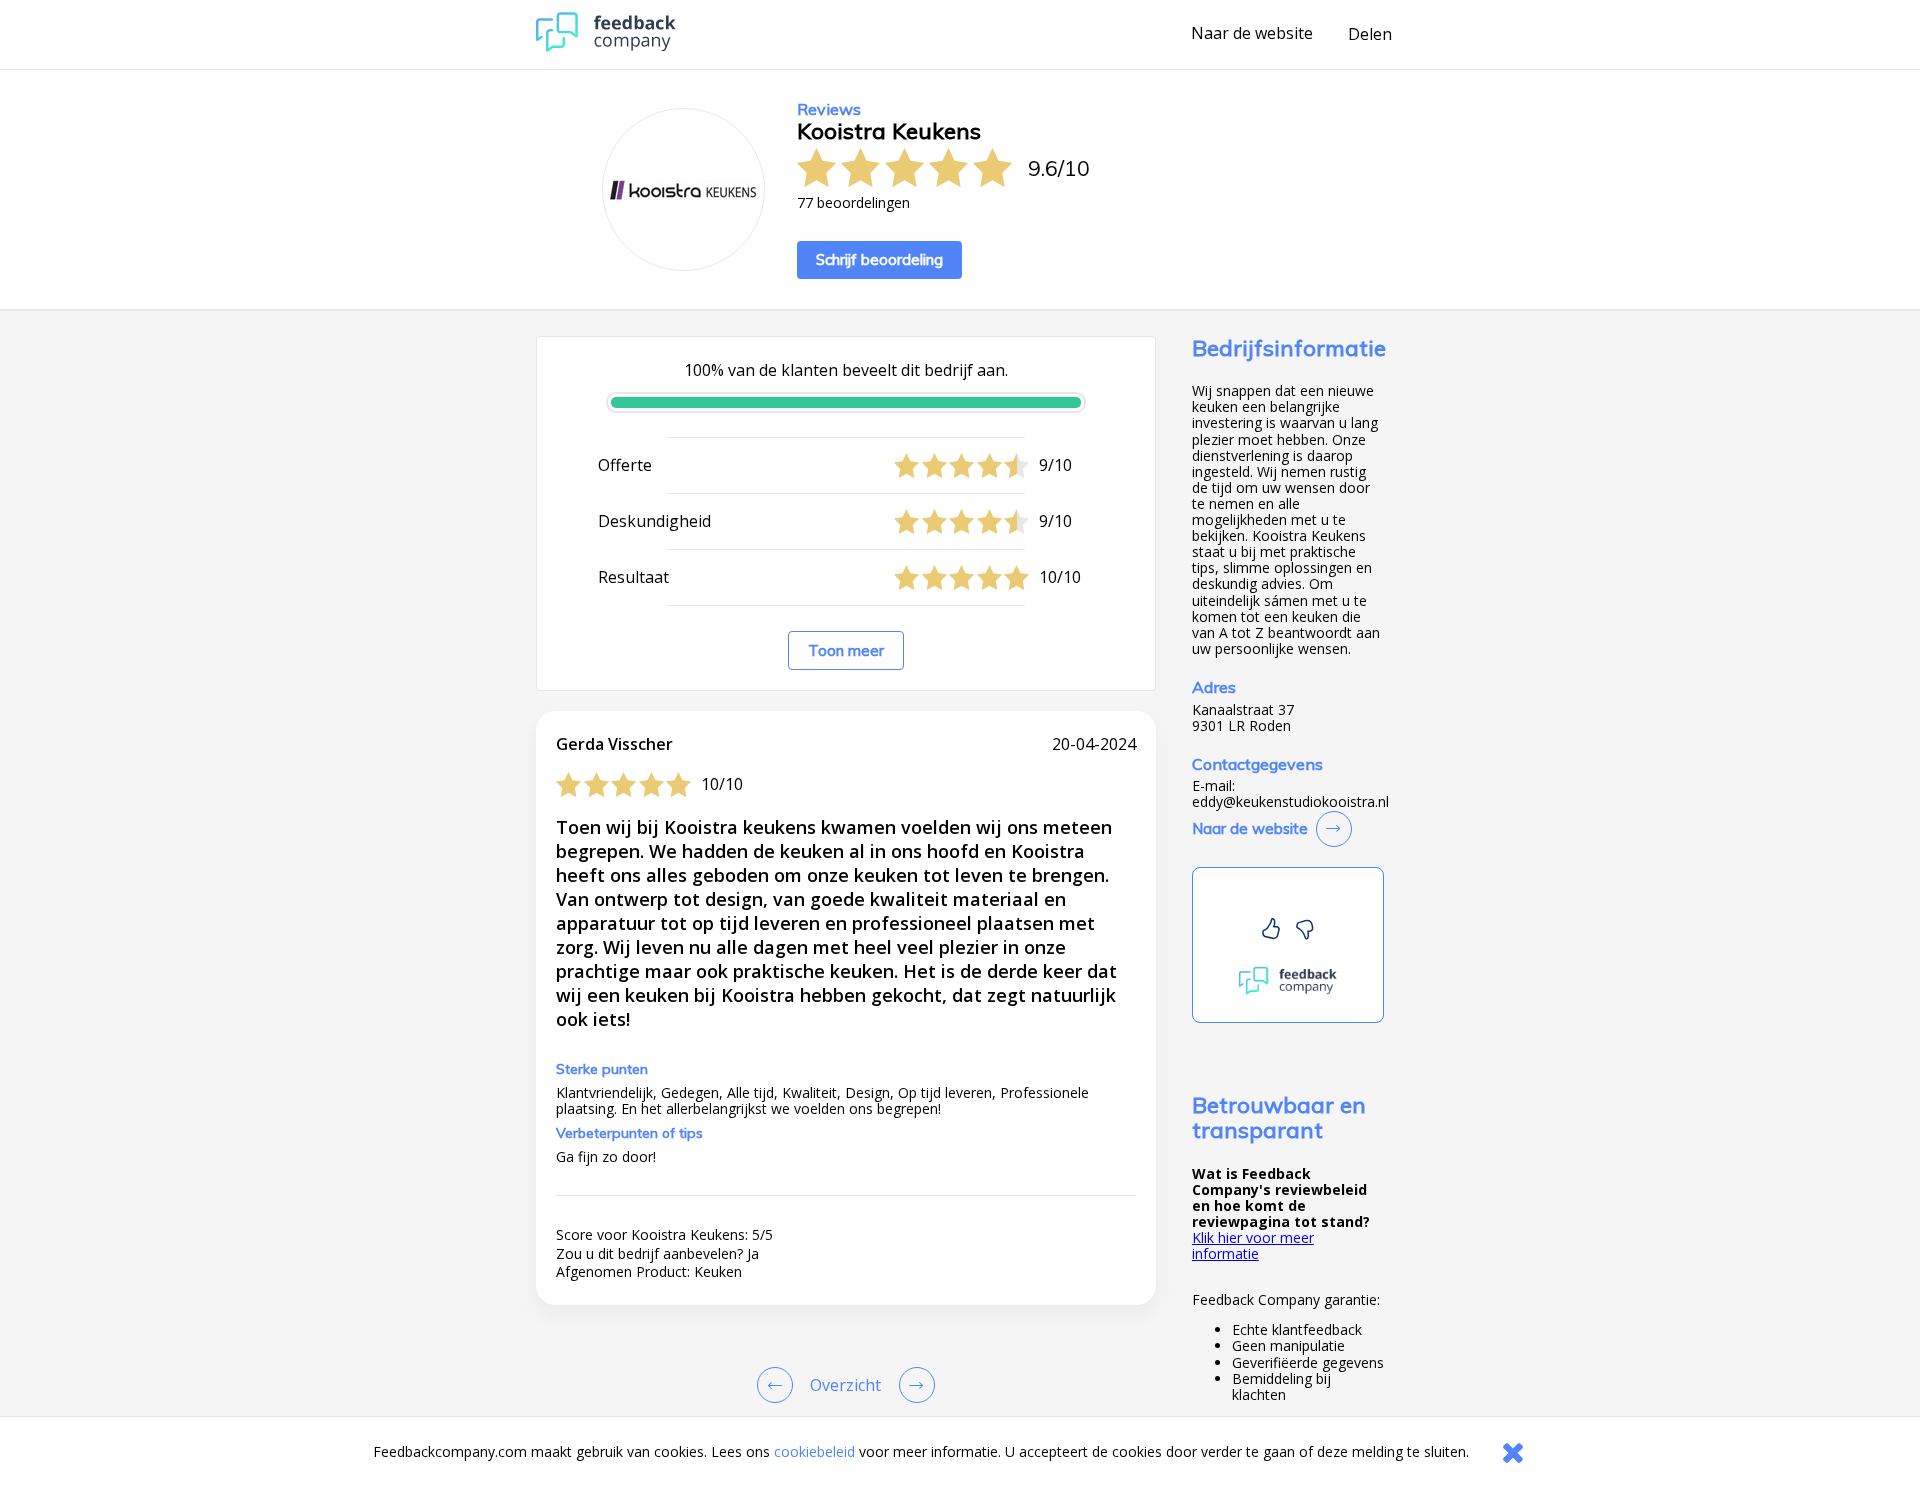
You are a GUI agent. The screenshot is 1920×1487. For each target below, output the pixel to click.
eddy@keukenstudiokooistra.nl (1290, 802)
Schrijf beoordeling (879, 259)
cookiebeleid (814, 1451)
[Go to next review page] (913, 1385)
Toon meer (846, 650)
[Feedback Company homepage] (606, 46)
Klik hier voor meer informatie (1253, 1245)
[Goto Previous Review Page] (779, 1385)
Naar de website (1252, 34)
